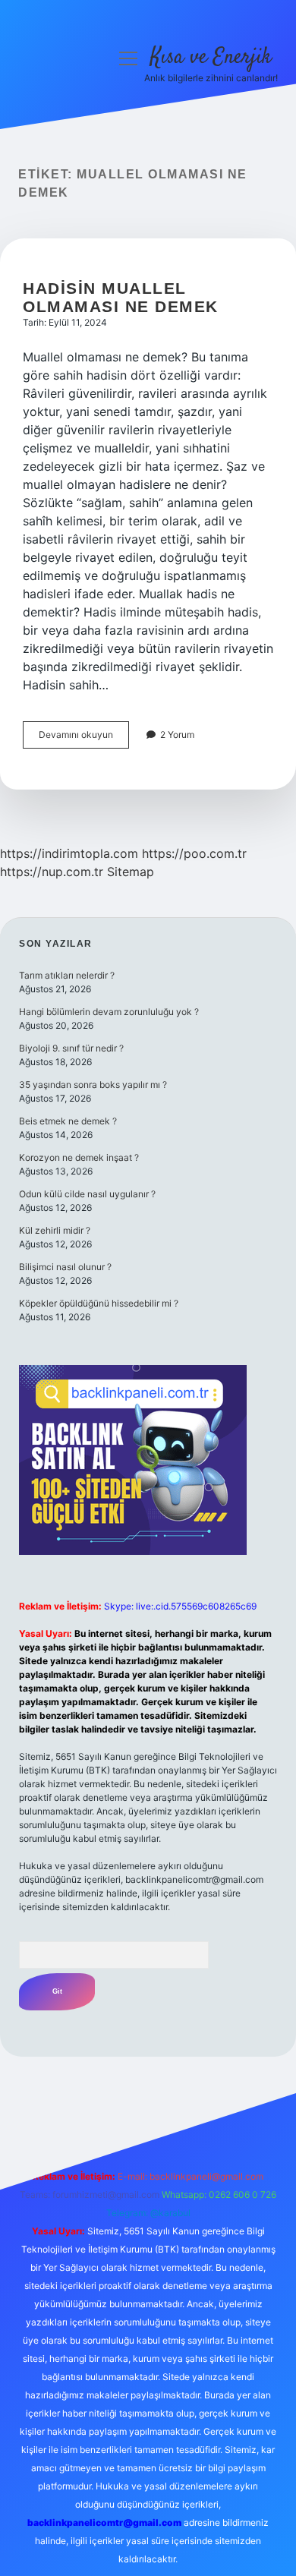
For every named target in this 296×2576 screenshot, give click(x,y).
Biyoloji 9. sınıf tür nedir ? (71, 1048)
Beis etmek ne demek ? (68, 1121)
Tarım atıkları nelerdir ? (67, 975)
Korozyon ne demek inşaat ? (79, 1157)
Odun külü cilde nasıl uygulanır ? (87, 1194)
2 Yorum (177, 735)
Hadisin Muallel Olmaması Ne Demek (121, 297)
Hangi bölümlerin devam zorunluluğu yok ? (109, 1012)
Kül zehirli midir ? (55, 1230)
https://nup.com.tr (52, 872)
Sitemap (131, 872)
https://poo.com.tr (194, 853)
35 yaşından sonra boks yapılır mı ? (93, 1085)
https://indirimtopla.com (69, 853)
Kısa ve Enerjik (211, 58)
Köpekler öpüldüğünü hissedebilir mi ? (99, 1303)
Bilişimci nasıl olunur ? (65, 1267)
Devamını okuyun (84, 738)
